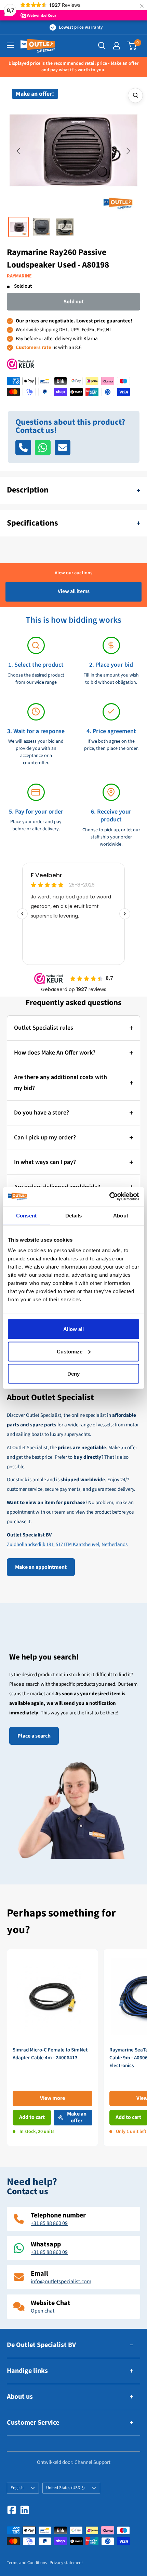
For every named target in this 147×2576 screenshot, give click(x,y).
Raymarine (19, 276)
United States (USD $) (65, 2488)
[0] (132, 46)
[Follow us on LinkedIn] (25, 2510)
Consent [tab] (26, 1215)
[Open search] (102, 46)
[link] (52, 2048)
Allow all (73, 1329)
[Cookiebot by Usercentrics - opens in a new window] (109, 1197)
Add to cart (32, 2117)
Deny (73, 1374)
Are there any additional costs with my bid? (61, 1083)
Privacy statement (66, 2563)
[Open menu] (10, 45)
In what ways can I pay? (45, 1162)
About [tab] (121, 1215)
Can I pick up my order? (45, 1138)
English (17, 2488)
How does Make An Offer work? (55, 1053)
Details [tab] (74, 1215)
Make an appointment (41, 1567)
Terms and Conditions (27, 2563)
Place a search (34, 1736)
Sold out (74, 302)
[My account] (117, 46)
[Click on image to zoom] (135, 95)
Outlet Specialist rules (44, 1028)
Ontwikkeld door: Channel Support (74, 2462)
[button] (19, 151)
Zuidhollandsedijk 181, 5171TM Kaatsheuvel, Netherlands (67, 1544)
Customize (70, 1351)
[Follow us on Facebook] (12, 2510)
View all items (74, 591)
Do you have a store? (42, 1113)
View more (52, 2098)
